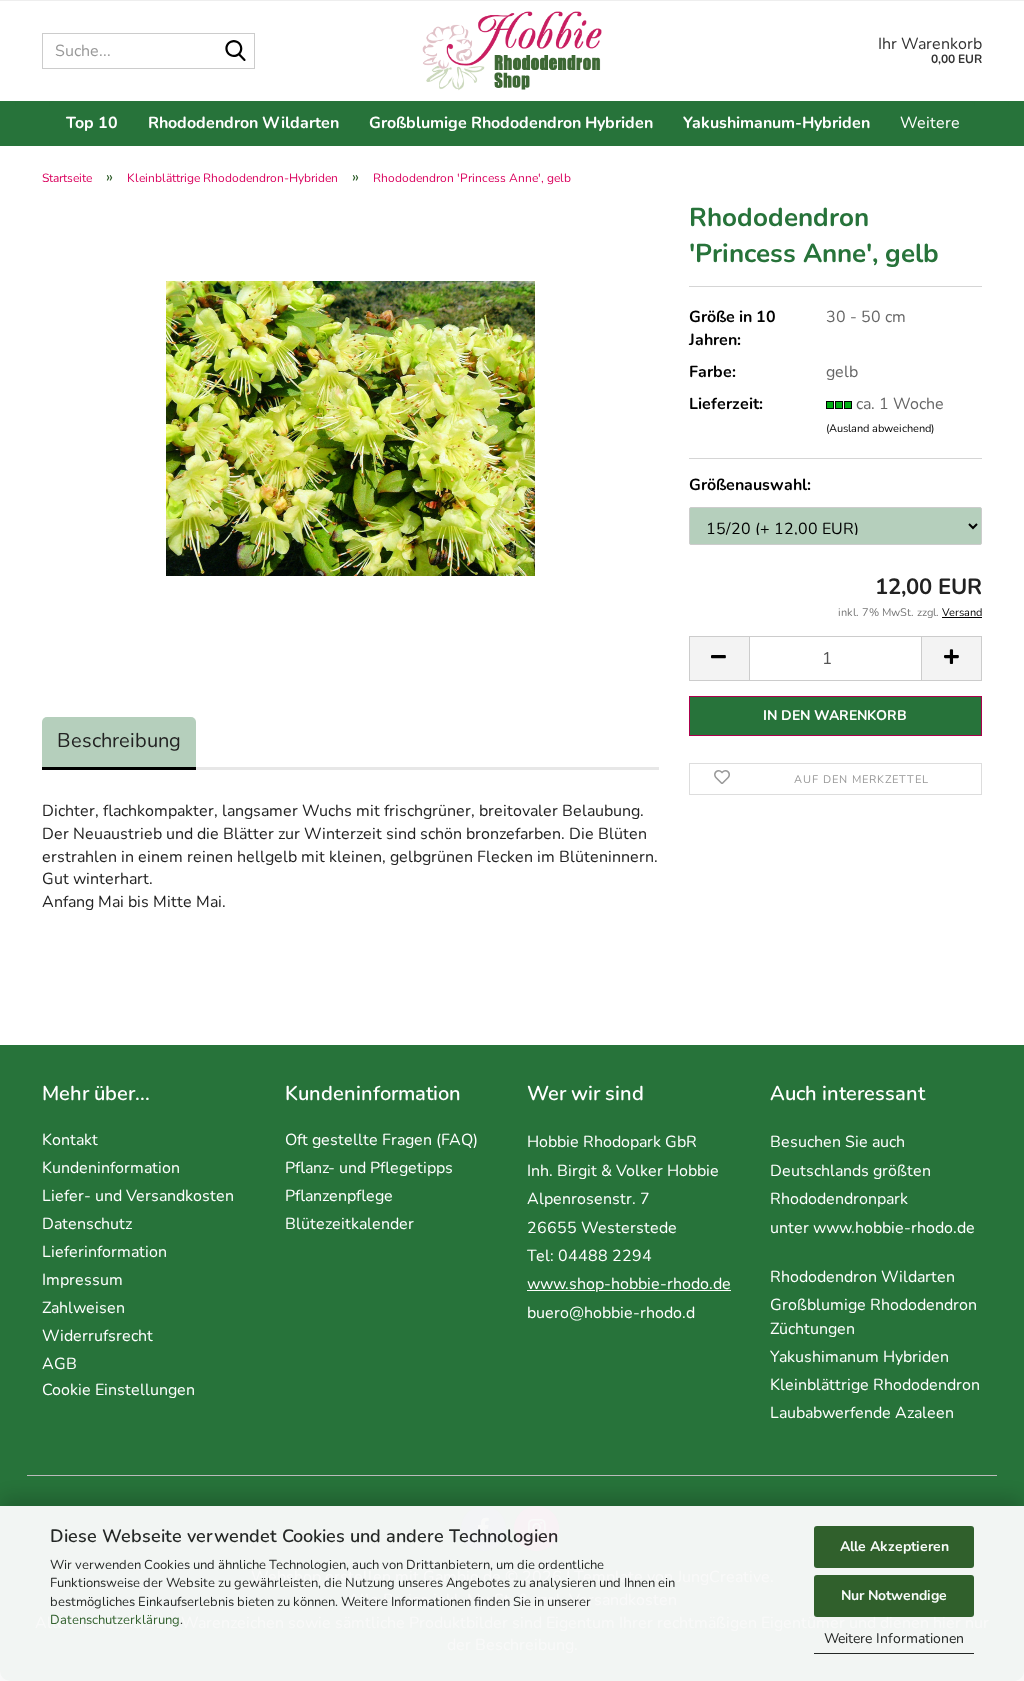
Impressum (82, 1280)
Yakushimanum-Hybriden (776, 123)
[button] (719, 658)
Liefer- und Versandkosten (138, 1196)
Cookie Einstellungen (118, 1390)
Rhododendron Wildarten (243, 123)
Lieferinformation (104, 1252)
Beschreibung (119, 740)
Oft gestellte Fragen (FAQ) (381, 1140)
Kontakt (70, 1140)
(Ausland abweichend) (880, 428)
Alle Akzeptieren (894, 1546)
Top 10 (92, 123)
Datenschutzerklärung (115, 1620)
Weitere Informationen (894, 1638)
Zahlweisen (83, 1308)
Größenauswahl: (750, 485)
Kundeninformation (111, 1168)
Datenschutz (87, 1224)
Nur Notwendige (894, 1595)
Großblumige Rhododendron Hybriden (511, 123)
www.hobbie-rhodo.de (894, 1228)
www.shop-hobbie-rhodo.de (629, 1284)
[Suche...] (236, 52)
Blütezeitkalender (349, 1224)
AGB (59, 1364)
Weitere (930, 123)
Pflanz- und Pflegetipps (369, 1168)
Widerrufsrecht (97, 1336)
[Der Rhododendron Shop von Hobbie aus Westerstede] (512, 51)
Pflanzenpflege (339, 1196)
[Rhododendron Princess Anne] (350, 428)
